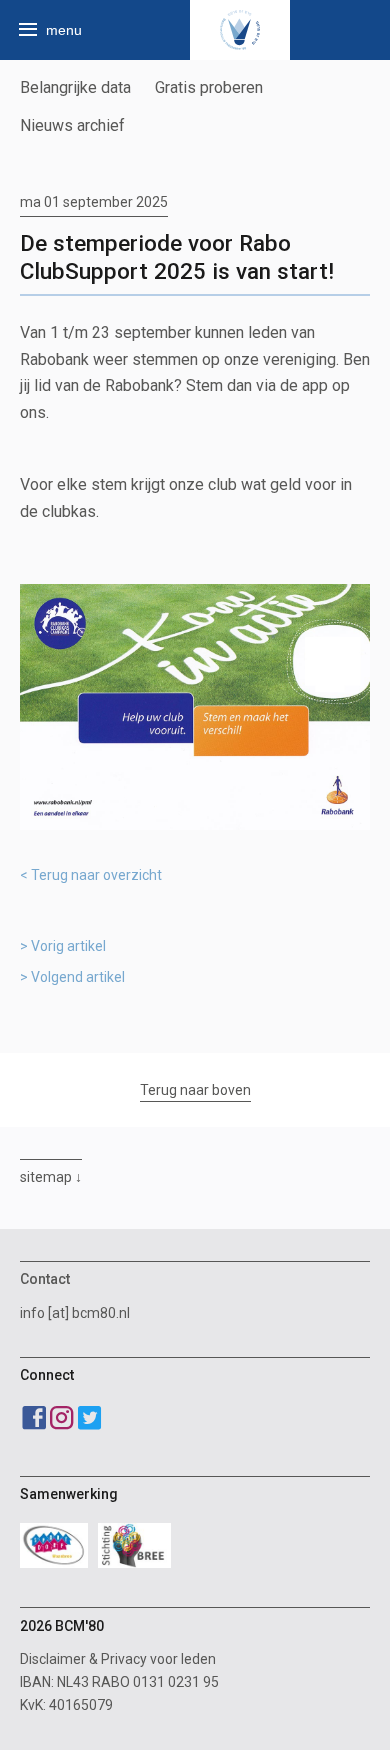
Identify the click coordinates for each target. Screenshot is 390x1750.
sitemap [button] (46, 1177)
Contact (45, 1279)
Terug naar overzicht (96, 875)
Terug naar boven (195, 1090)
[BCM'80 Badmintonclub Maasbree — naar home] (240, 30)
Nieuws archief (72, 125)
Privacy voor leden (158, 1659)
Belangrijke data (75, 87)
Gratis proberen (209, 87)
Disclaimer (53, 1659)
